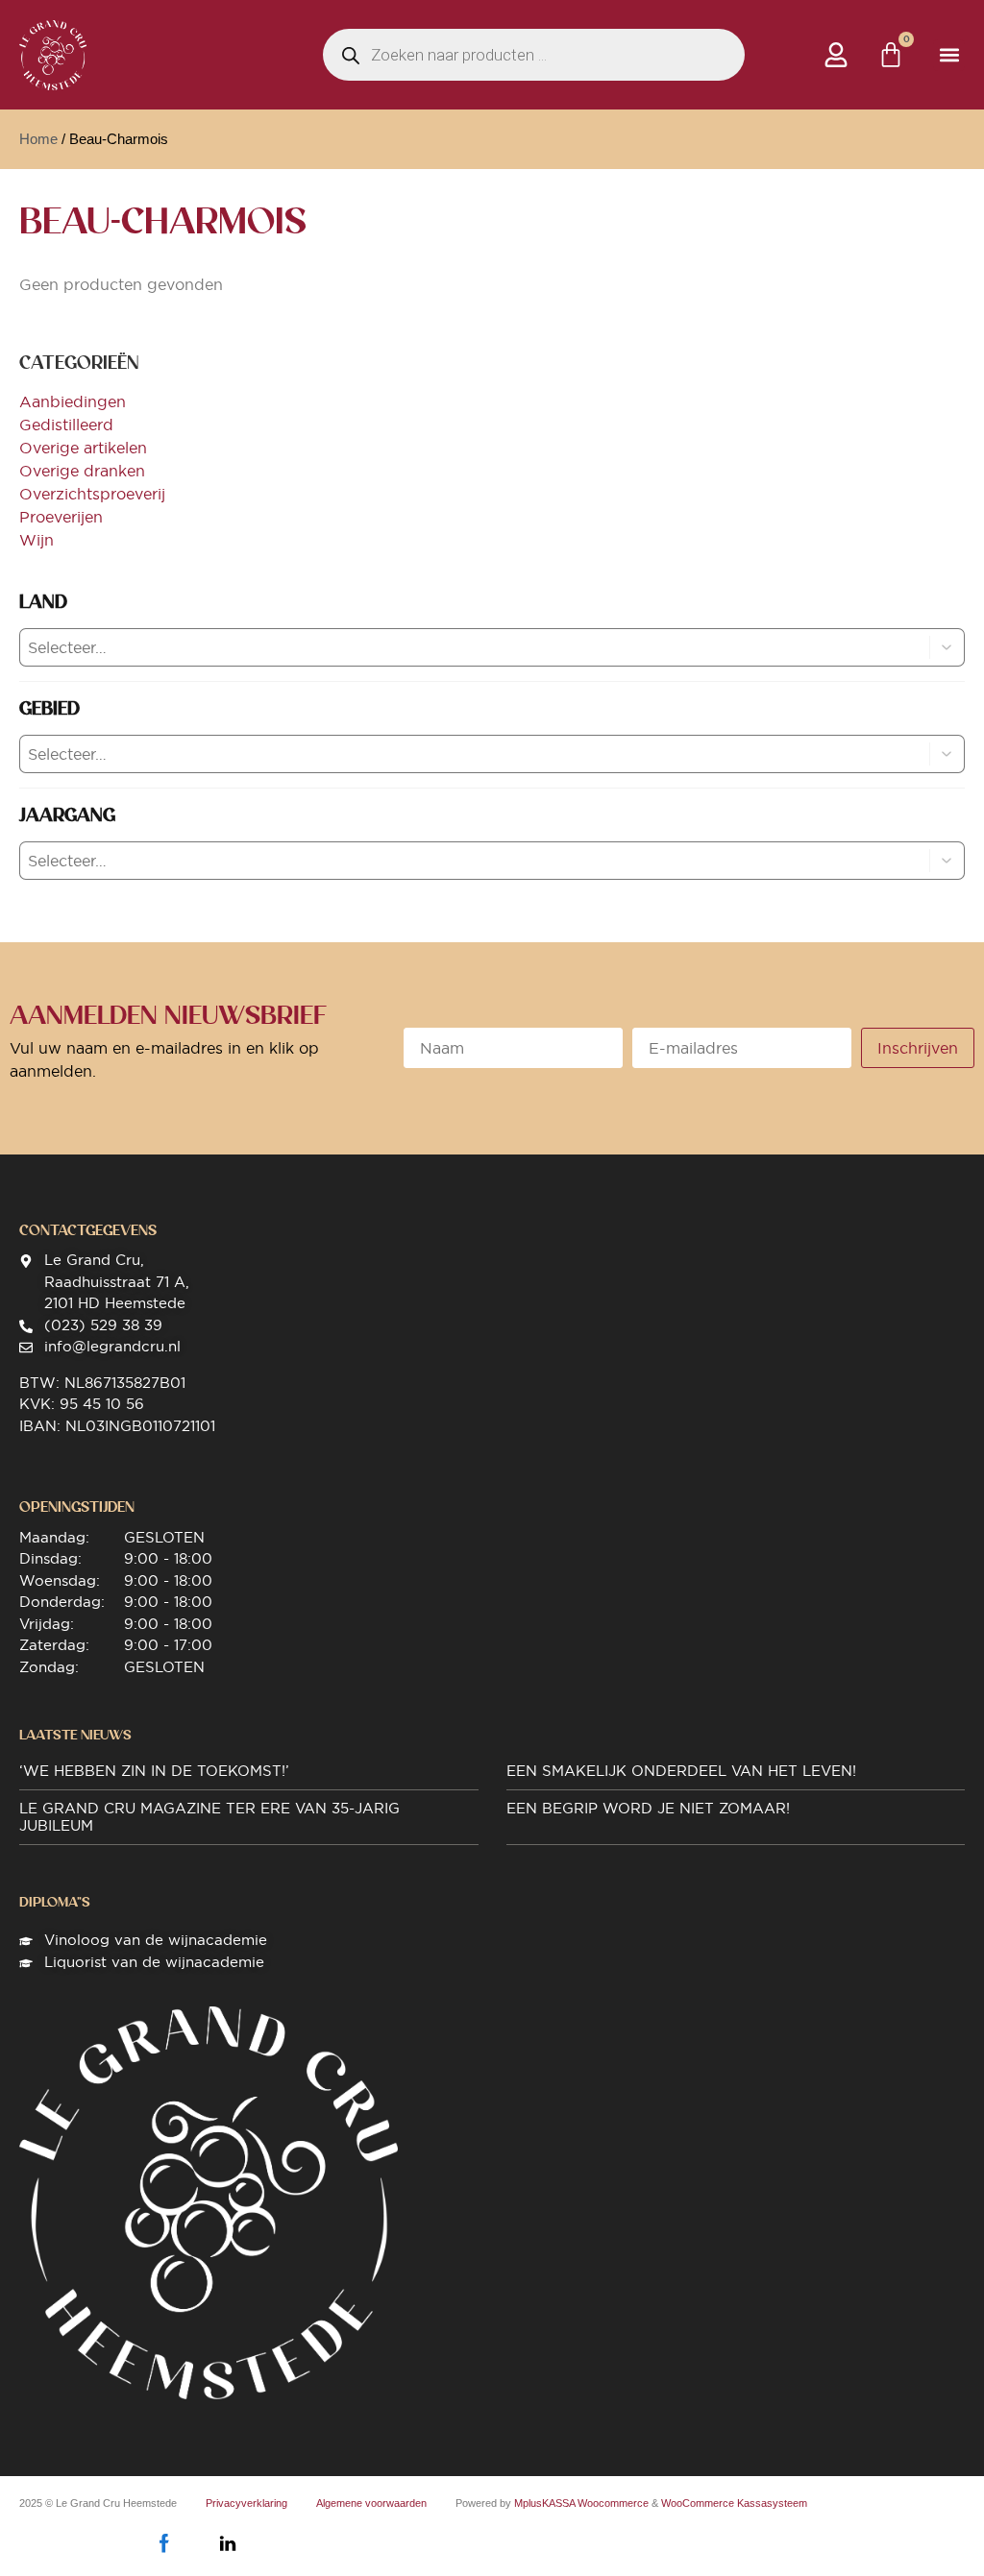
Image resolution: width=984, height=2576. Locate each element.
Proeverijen (61, 517)
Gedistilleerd (66, 425)
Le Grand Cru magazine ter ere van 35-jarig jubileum (209, 1817)
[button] (949, 55)
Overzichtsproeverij (92, 494)
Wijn (37, 540)
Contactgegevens (88, 1230)
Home (38, 139)
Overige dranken (82, 471)
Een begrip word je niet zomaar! (648, 1808)
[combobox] (458, 647)
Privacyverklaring (246, 2503)
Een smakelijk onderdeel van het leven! (681, 1771)
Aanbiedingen (73, 401)
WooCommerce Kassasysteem (734, 2503)
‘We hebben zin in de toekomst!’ (154, 1771)
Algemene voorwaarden (371, 2503)
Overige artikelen (83, 448)
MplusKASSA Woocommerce (581, 2503)
